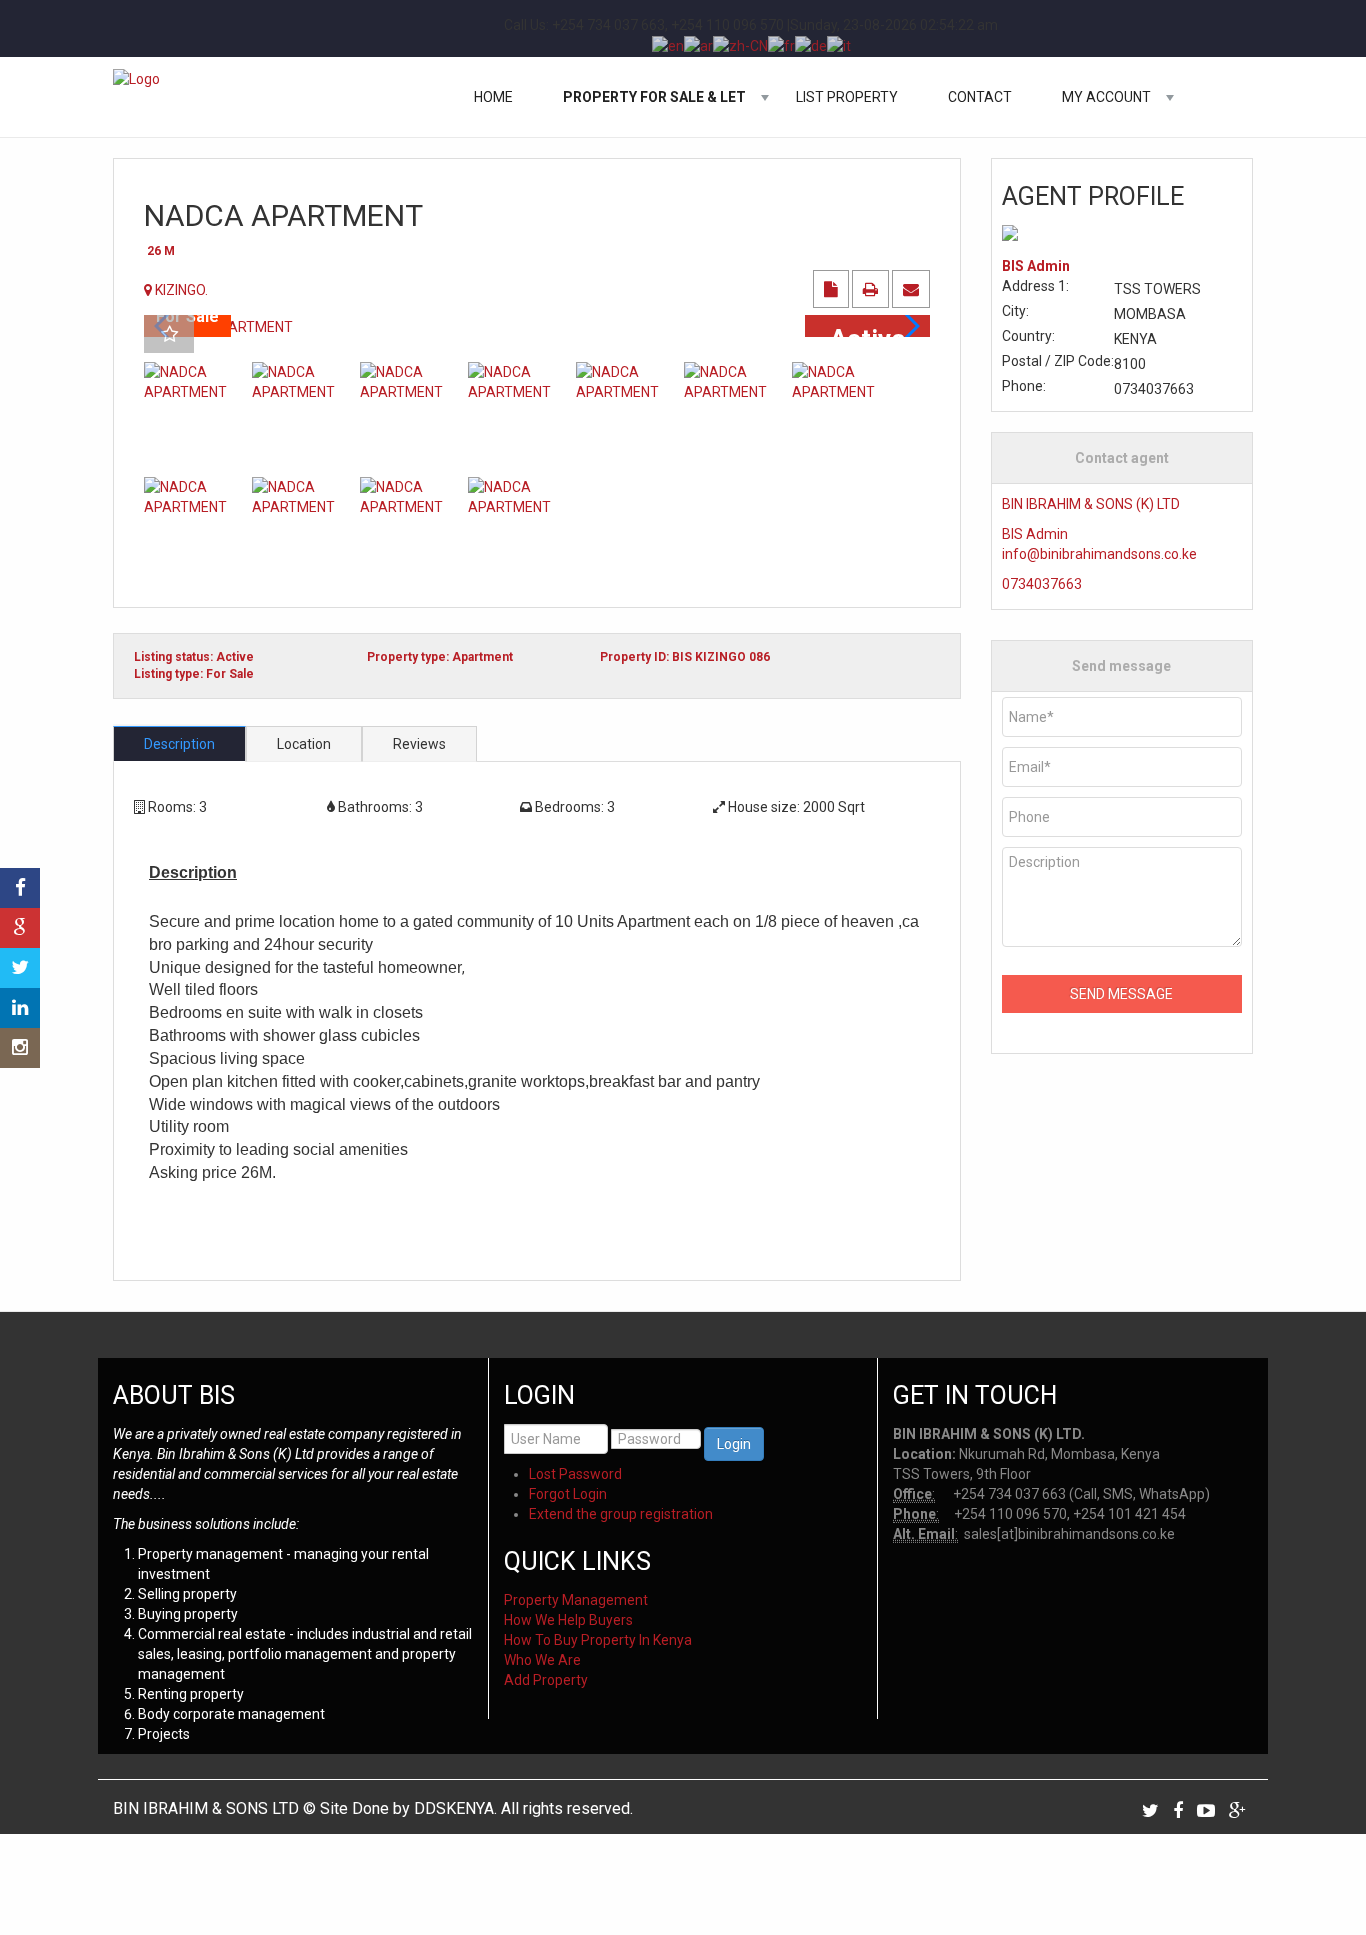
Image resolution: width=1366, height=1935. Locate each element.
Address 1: (1035, 286)
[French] (781, 45)
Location (304, 744)
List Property (847, 97)
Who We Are (542, 1660)
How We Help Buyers (568, 1620)
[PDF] (832, 290)
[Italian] (839, 45)
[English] (668, 45)
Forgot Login (568, 1494)
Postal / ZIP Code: (1058, 361)
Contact (980, 97)
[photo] (537, 325)
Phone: (1024, 386)
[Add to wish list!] (169, 334)
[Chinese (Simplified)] (740, 45)
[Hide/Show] (18, 851)
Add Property (546, 1680)
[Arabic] (698, 45)
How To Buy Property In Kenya (598, 1640)
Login (734, 1444)
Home (493, 97)
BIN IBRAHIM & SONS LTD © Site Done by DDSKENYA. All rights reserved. (373, 1808)
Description (179, 744)
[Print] (872, 290)
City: (1015, 311)
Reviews (419, 744)
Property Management (576, 1600)
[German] (811, 45)
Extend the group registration (621, 1514)
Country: (1028, 336)
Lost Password (575, 1474)
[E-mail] (911, 290)
